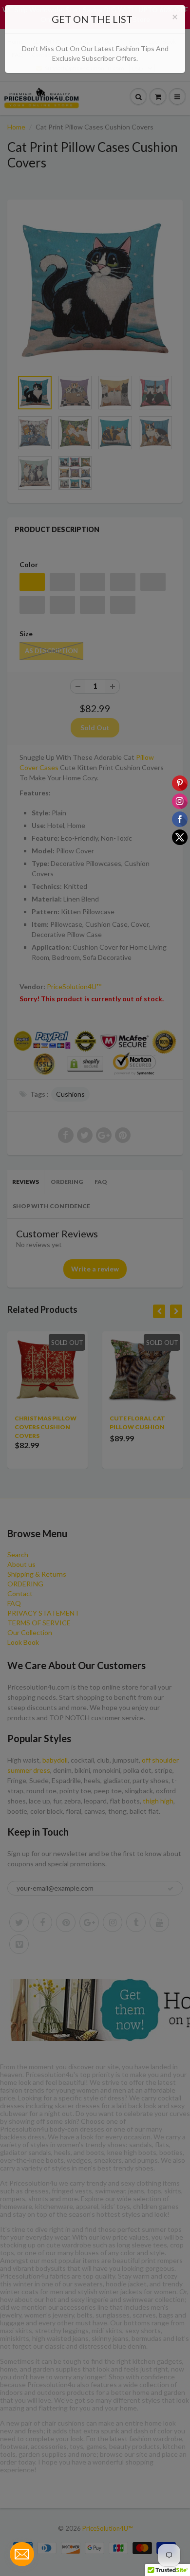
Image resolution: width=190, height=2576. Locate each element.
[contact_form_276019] (22, 2554)
